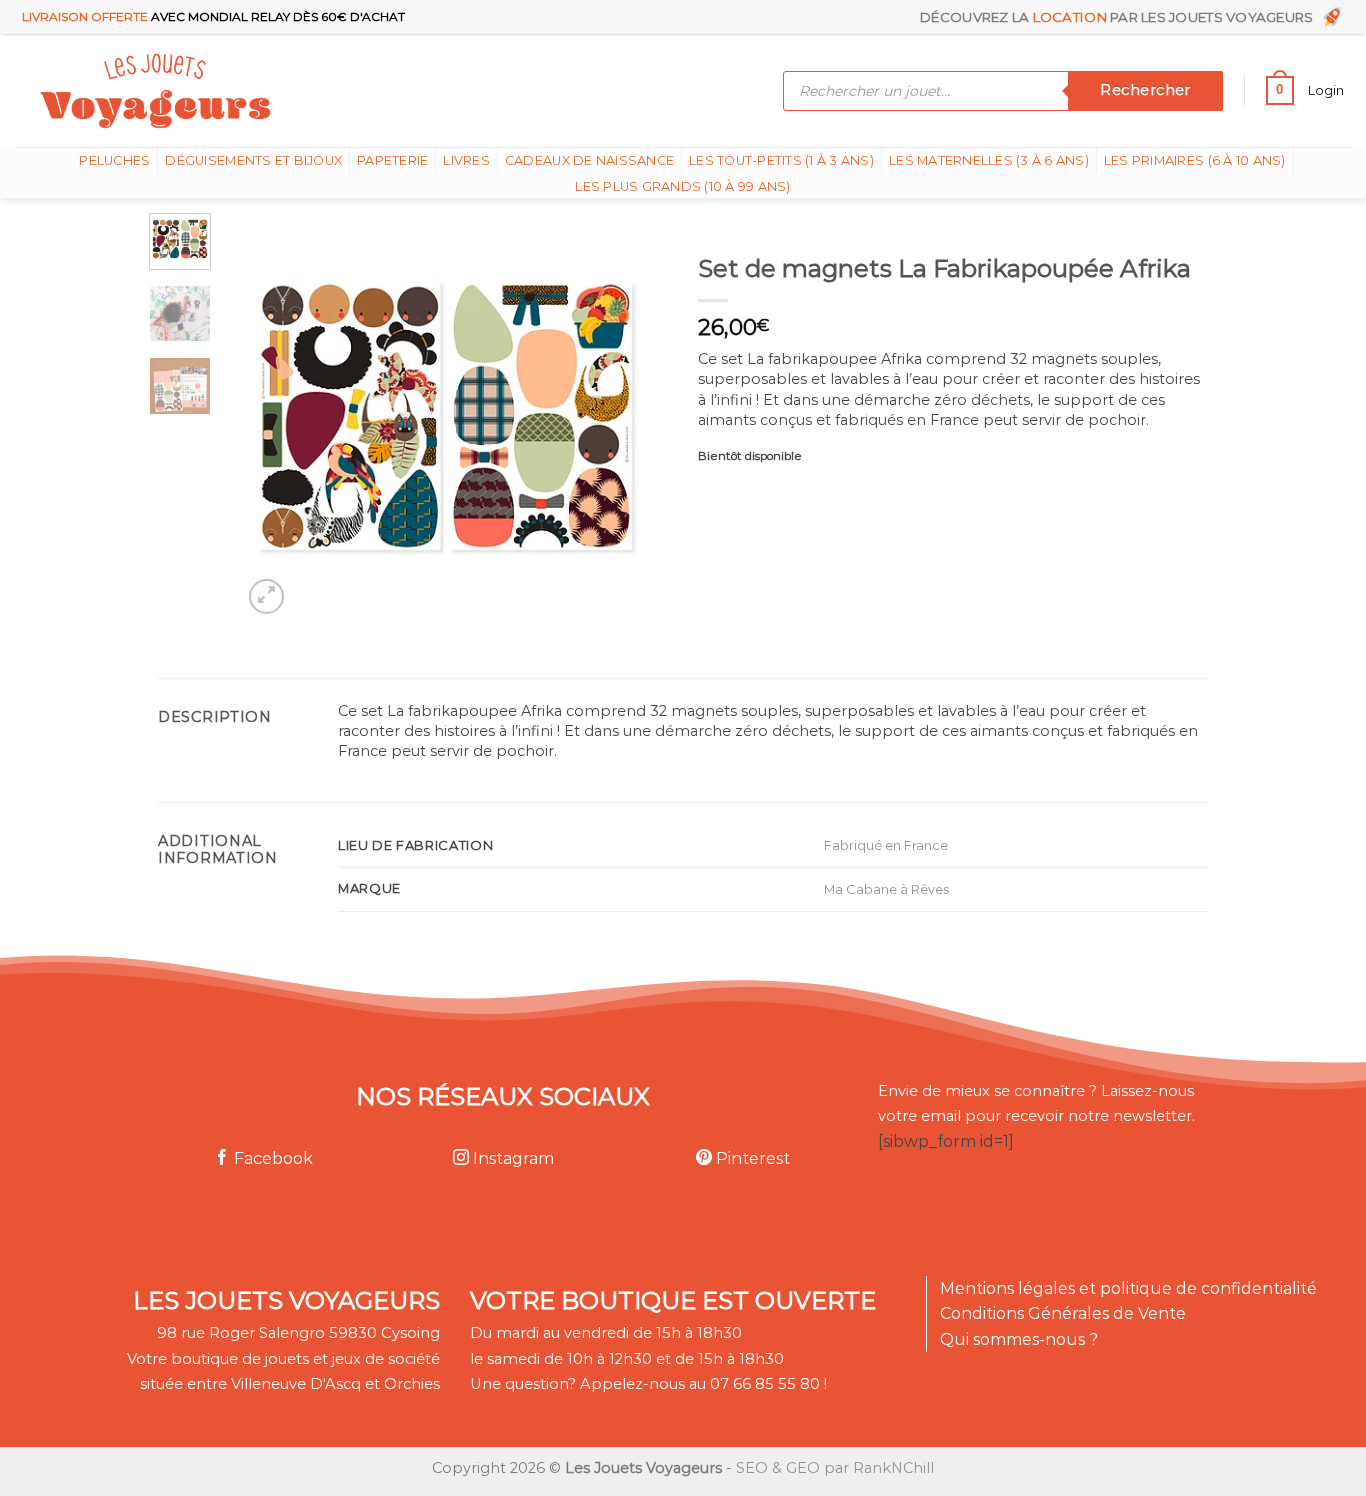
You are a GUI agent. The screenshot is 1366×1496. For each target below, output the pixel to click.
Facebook (271, 1158)
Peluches (114, 160)
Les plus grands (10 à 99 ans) (682, 186)
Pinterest (751, 1158)
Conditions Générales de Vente (1063, 1313)
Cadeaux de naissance (589, 160)
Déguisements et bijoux (253, 160)
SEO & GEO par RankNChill (835, 1468)
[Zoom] (266, 596)
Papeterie (392, 160)
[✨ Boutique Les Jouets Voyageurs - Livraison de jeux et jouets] (252, 90)
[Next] (615, 415)
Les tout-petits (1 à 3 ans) (781, 160)
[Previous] (276, 415)
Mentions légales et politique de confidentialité (1128, 1288)
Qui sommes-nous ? (1019, 1339)
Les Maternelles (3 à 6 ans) (989, 160)
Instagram (511, 1158)
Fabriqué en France (886, 845)
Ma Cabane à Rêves (886, 889)
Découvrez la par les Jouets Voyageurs (1120, 17)
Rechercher (1145, 90)
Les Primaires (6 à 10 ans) (1195, 160)
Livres (466, 160)
